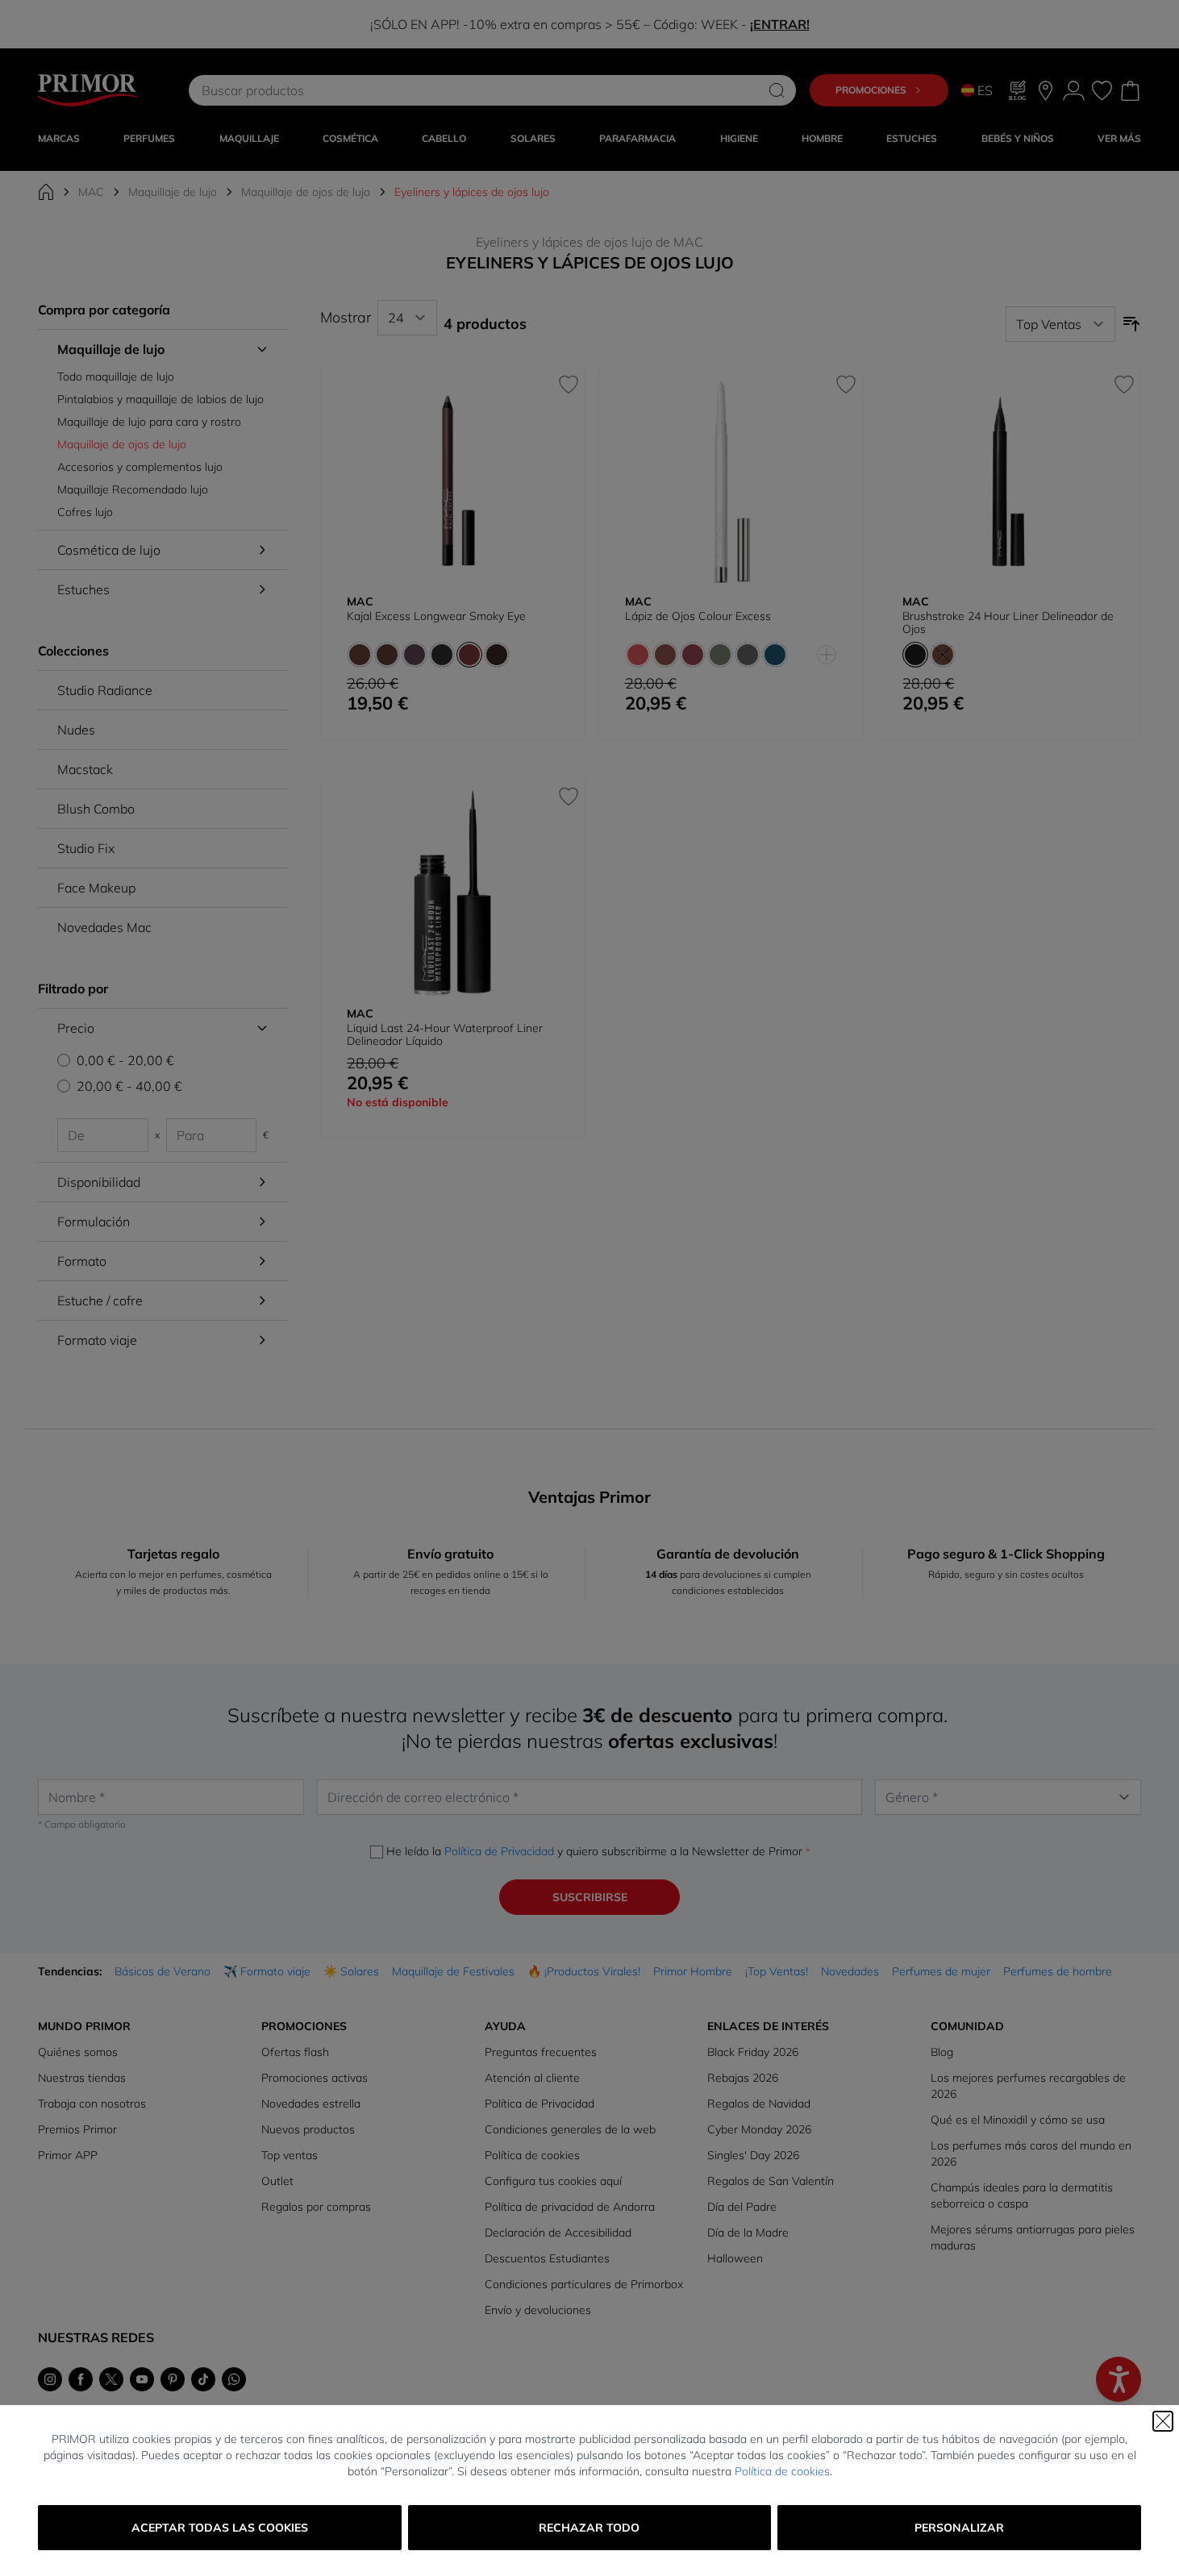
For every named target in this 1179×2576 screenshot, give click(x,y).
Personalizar (959, 2528)
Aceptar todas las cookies (220, 2528)
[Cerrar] (1163, 2421)
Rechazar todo (589, 2528)
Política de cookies (782, 2471)
